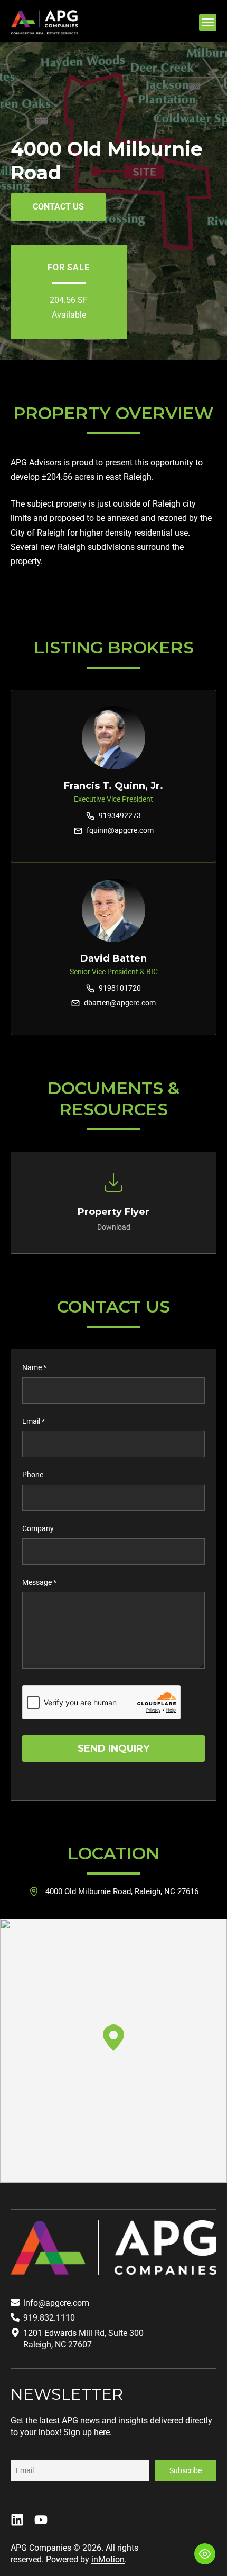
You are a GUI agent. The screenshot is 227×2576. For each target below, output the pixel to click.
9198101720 (120, 988)
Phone (33, 1475)
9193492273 (120, 815)
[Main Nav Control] (208, 22)
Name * (34, 1367)
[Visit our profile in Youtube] (41, 2520)
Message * (39, 1582)
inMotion (108, 2559)
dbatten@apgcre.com (120, 1003)
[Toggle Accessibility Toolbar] (205, 2554)
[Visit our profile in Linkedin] (17, 2520)
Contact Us (58, 207)
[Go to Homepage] (44, 23)
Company (38, 1528)
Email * (34, 1421)
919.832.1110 (49, 2318)
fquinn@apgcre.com (120, 830)
